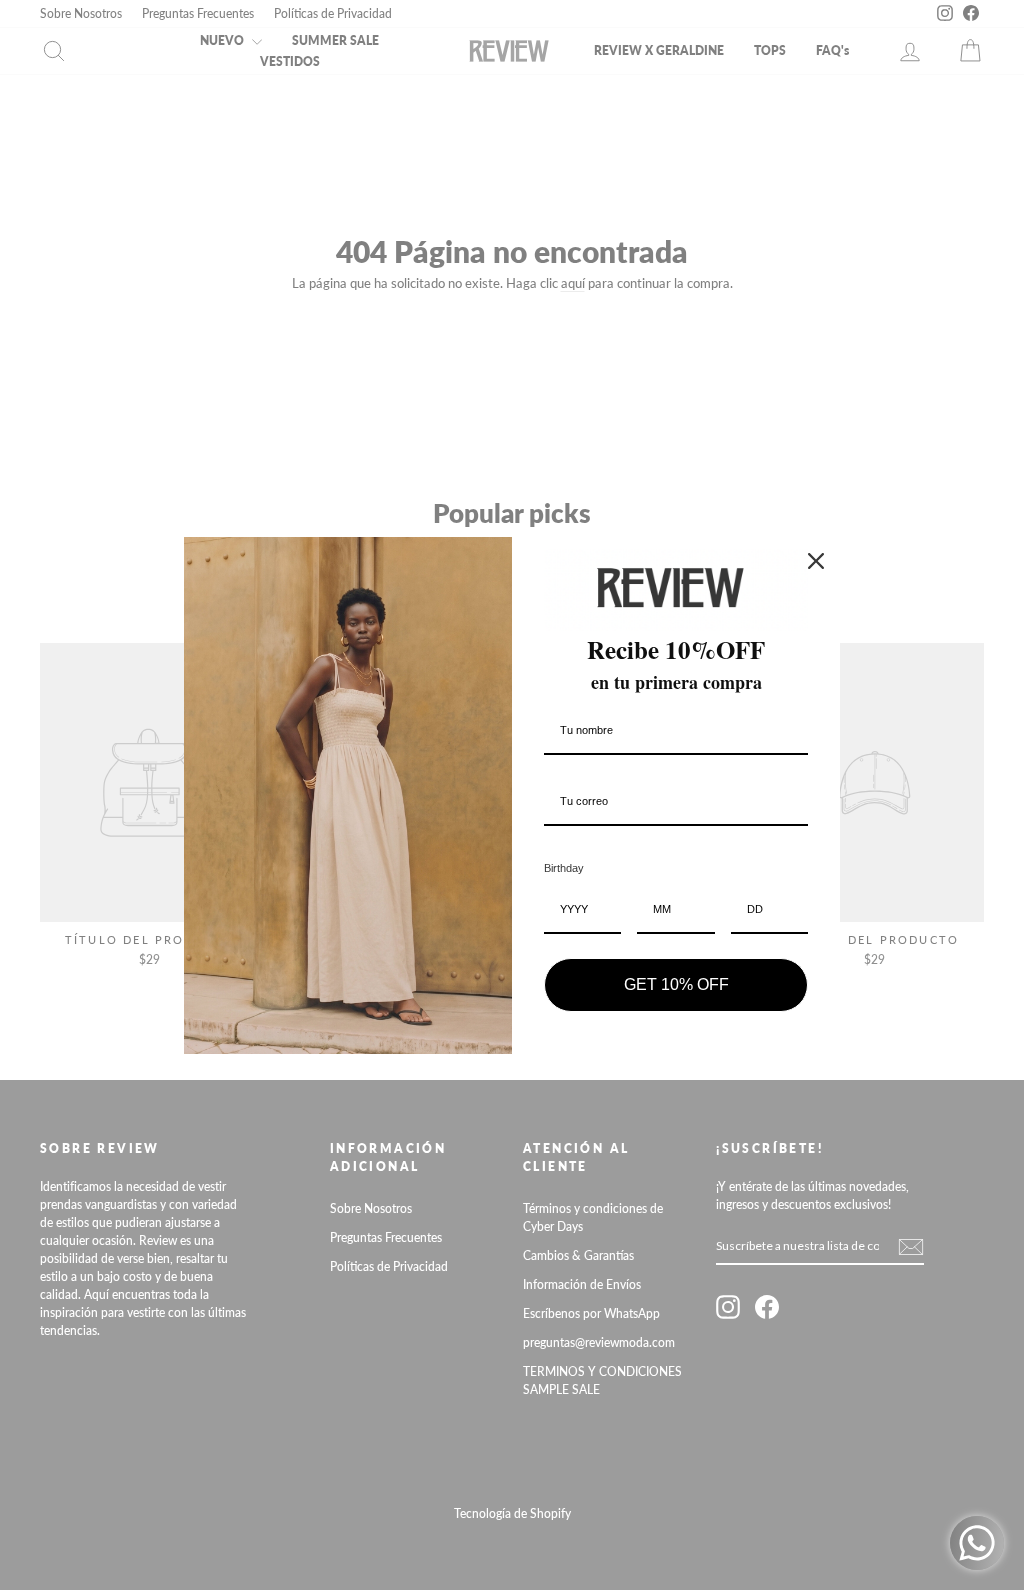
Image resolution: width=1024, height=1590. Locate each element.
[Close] (816, 561)
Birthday (564, 868)
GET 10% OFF (676, 984)
